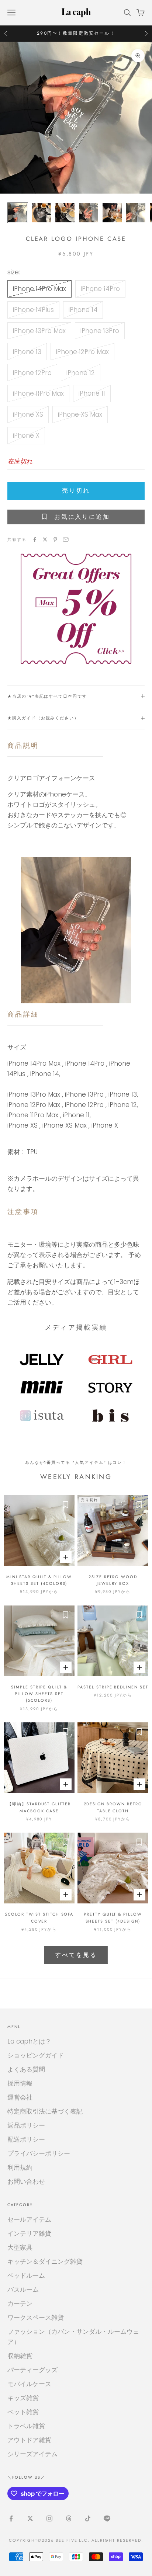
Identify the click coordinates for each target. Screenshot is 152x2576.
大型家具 (20, 2247)
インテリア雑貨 (29, 2233)
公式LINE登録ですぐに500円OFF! (76, 33)
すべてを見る (76, 1955)
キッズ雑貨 (23, 2398)
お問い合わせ (26, 2181)
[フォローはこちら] (11, 2518)
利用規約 (20, 2167)
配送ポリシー (26, 2139)
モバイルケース (29, 2384)
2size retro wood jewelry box (113, 1580)
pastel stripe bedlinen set (113, 1687)
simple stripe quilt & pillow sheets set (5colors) (39, 1694)
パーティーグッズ (32, 2370)
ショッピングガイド (36, 2055)
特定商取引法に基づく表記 (45, 2111)
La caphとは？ (29, 2041)
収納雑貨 (20, 2356)
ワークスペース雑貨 (36, 2318)
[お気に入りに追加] (65, 1504)
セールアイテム (29, 2219)
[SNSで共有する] (35, 539)
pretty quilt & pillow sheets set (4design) (113, 1917)
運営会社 (20, 2097)
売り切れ (76, 491)
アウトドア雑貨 (29, 2440)
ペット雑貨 (23, 2412)
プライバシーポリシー (39, 2153)
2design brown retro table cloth (113, 1807)
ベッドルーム (26, 2275)
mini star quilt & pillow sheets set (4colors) (39, 1580)
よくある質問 (26, 2069)
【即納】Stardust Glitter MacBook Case (39, 1807)
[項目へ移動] (18, 213)
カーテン (20, 2304)
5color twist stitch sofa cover (39, 1917)
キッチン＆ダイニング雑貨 (45, 2261)
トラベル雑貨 (26, 2426)
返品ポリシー (26, 2125)
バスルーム (23, 2289)
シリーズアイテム (32, 2454)
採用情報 (20, 2083)
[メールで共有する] (66, 539)
